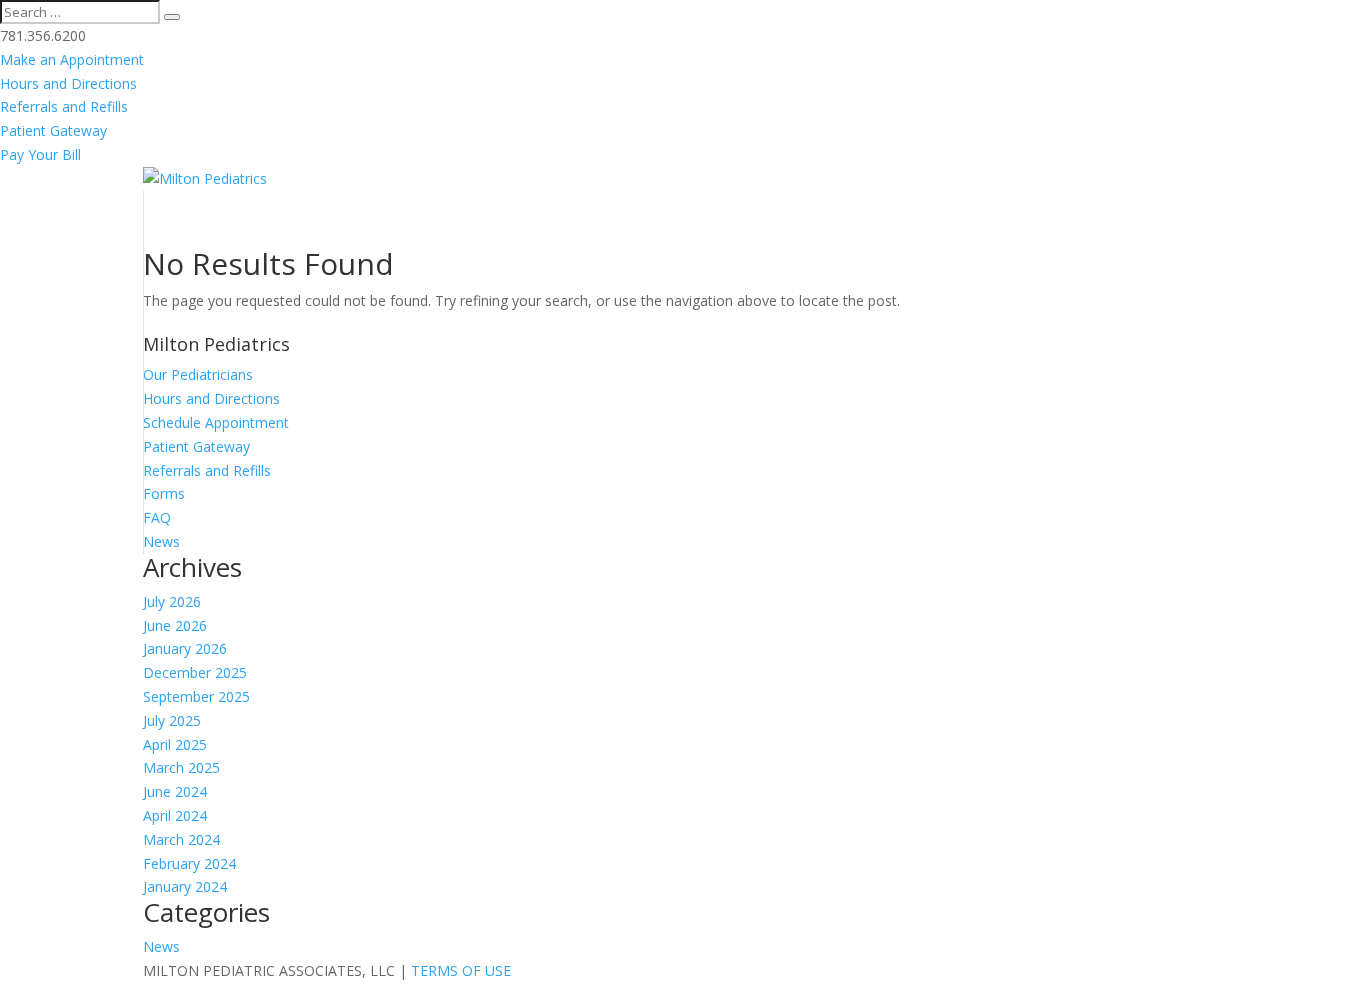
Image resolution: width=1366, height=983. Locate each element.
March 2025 (181, 767)
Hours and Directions (68, 83)
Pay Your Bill (40, 154)
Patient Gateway (53, 130)
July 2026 (172, 601)
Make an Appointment (72, 59)
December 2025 (195, 672)
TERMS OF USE (461, 970)
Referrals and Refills (64, 106)
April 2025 (175, 744)
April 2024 (175, 815)
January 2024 (185, 886)
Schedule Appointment (216, 422)
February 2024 (189, 863)
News (161, 541)
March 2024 (181, 839)
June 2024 (175, 791)
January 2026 (185, 648)
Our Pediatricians (198, 374)
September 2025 (196, 696)
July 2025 (172, 720)
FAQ (157, 517)
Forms (164, 493)
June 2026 (175, 625)
